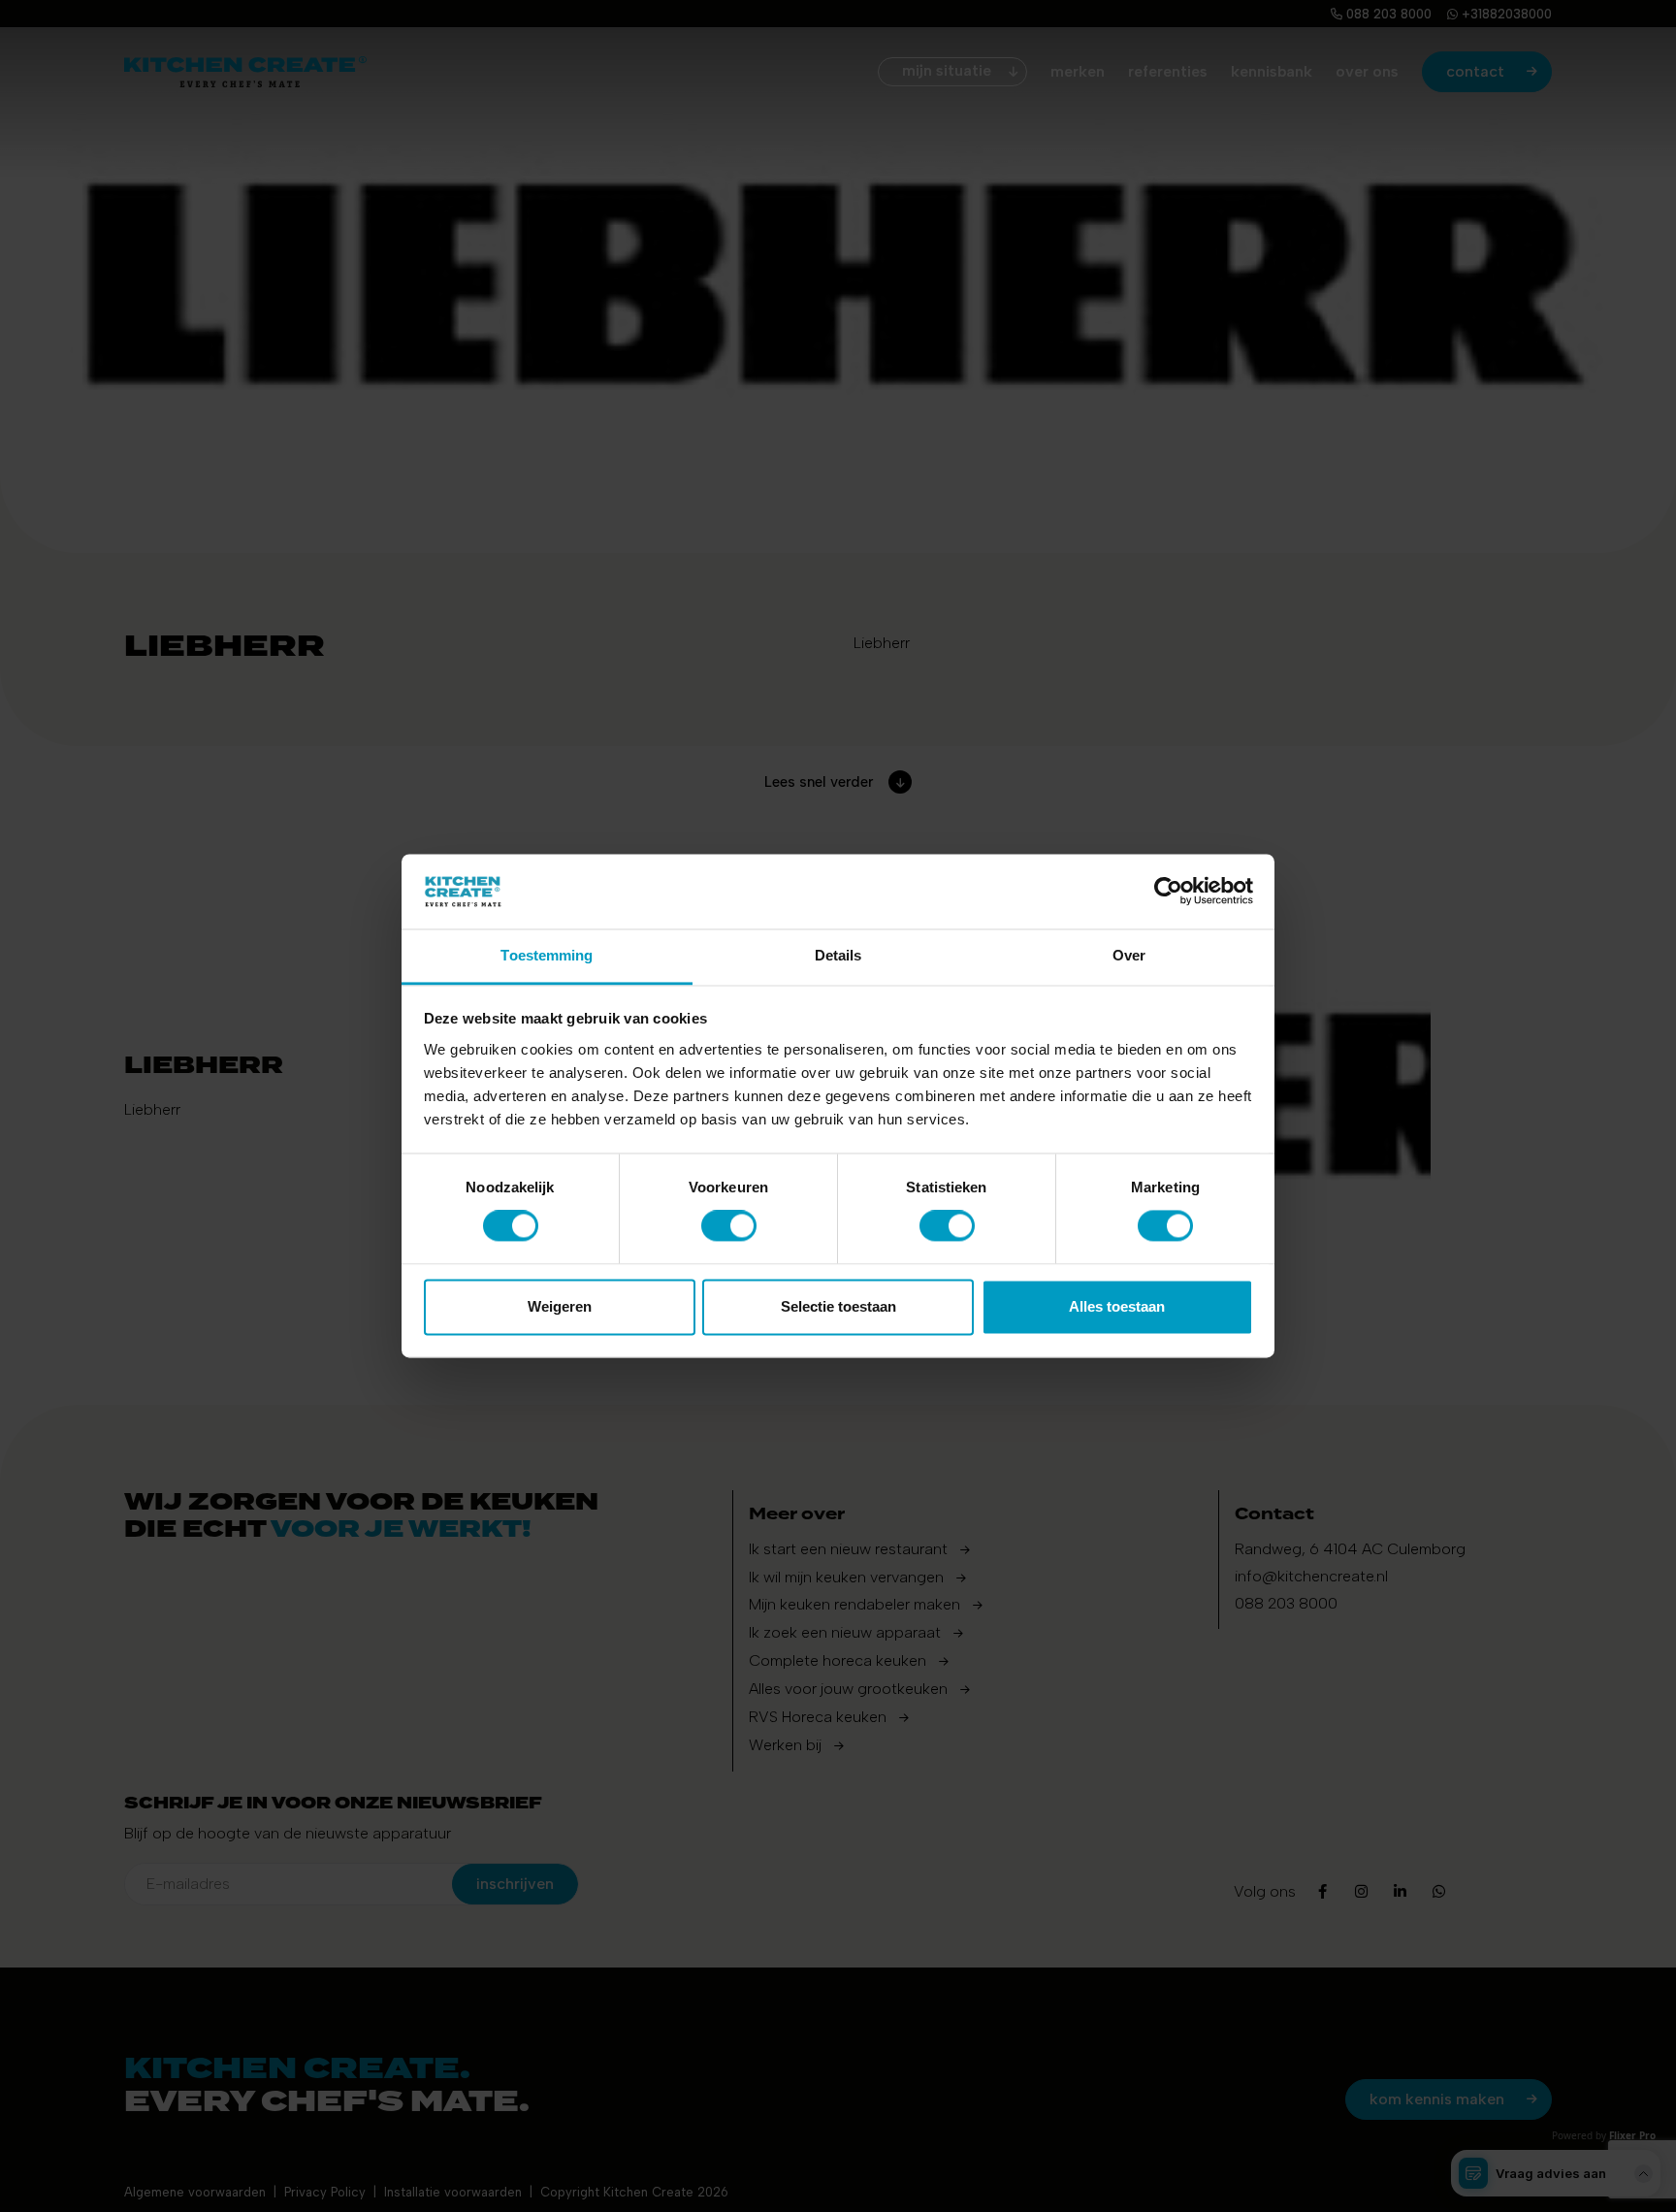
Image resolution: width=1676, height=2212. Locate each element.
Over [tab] (1129, 955)
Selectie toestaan (838, 1306)
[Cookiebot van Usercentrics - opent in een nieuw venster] (1168, 892)
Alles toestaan (1117, 1306)
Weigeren (560, 1306)
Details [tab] (838, 955)
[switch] (729, 1226)
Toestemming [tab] (547, 955)
